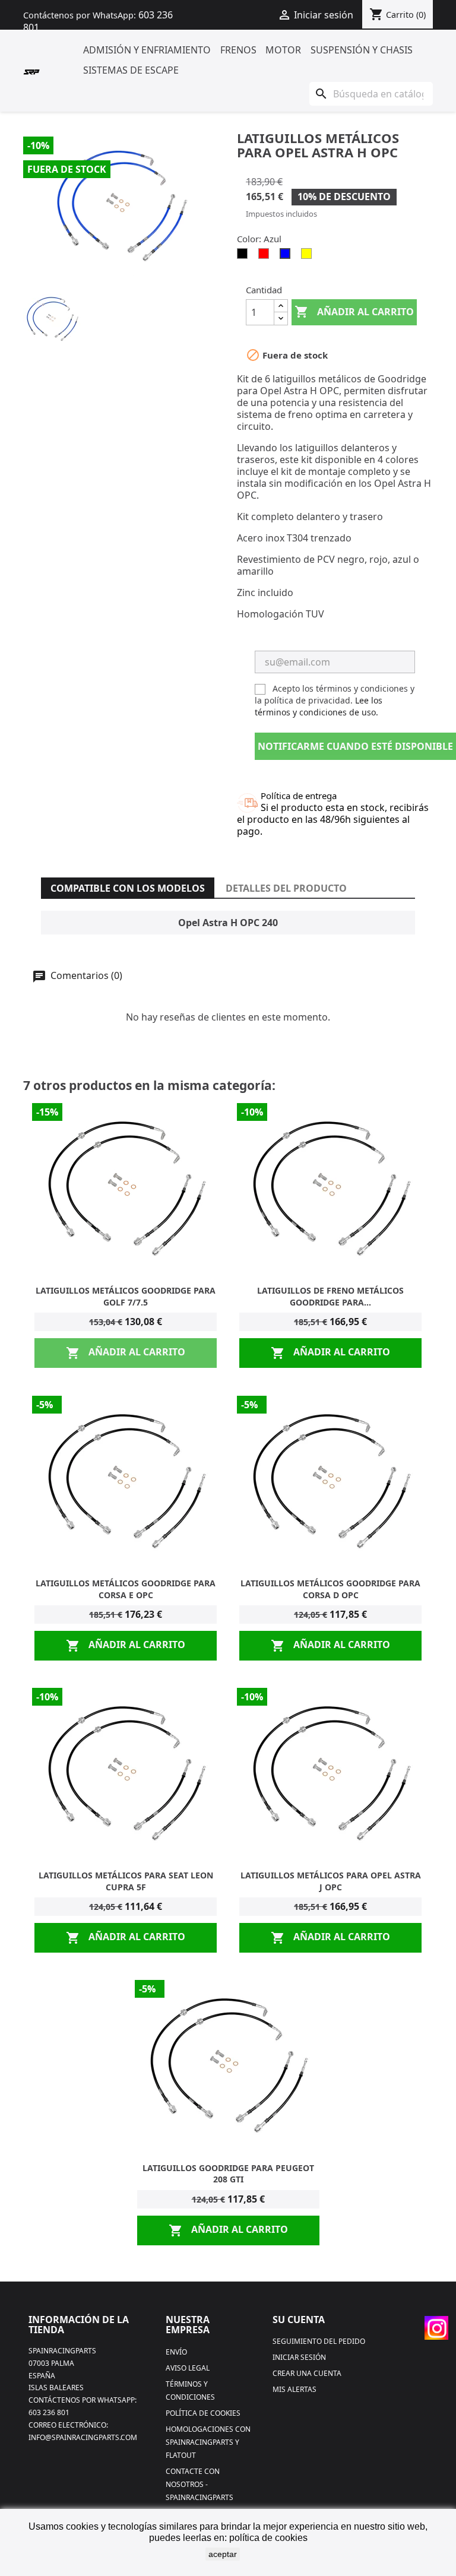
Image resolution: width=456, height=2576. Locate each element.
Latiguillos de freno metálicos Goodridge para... (330, 1296)
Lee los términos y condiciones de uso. (319, 706)
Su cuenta (299, 2320)
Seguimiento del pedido (319, 2341)
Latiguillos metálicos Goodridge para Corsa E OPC (126, 1589)
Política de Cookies (203, 2413)
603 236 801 (49, 2412)
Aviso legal (188, 2368)
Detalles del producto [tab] (286, 888)
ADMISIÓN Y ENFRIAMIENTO (147, 50)
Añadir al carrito (354, 312)
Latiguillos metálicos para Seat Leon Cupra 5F (126, 1881)
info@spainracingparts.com (83, 2437)
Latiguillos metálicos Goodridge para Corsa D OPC (330, 1589)
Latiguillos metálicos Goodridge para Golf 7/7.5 (126, 1296)
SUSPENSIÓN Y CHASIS (362, 50)
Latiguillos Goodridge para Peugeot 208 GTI (228, 2174)
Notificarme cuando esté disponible (355, 746)
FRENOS (238, 50)
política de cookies (268, 2538)
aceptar (223, 2554)
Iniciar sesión (299, 2357)
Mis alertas (294, 2389)
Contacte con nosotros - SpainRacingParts (199, 2484)
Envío (176, 2352)
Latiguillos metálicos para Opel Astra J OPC (331, 1881)
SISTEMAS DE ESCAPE (131, 70)
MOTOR (283, 50)
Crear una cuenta (307, 2373)
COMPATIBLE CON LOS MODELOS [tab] (128, 888)
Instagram (436, 2328)
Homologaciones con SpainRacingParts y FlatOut (208, 2442)
